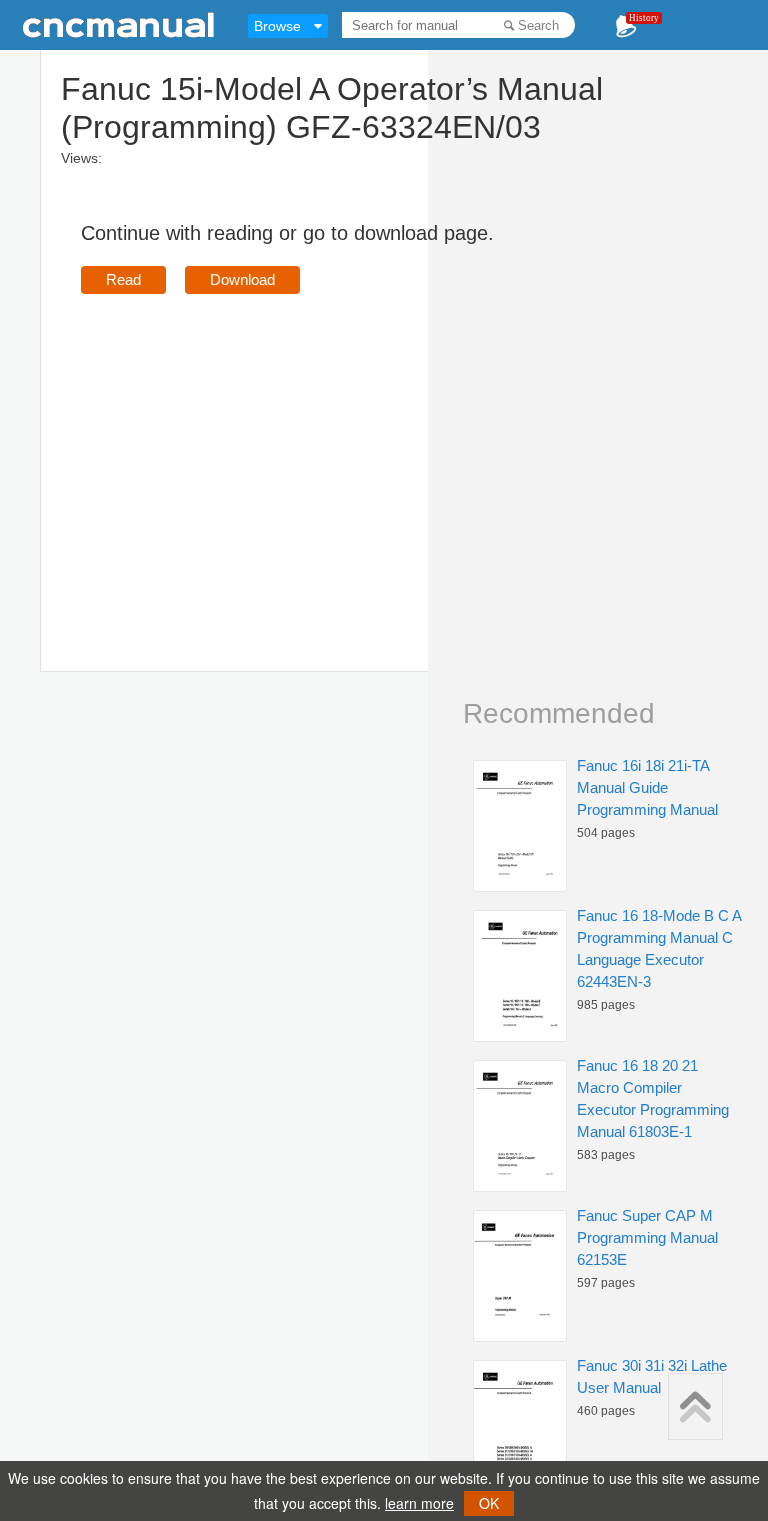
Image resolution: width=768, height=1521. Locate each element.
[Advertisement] (249, 454)
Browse (277, 26)
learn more (419, 1503)
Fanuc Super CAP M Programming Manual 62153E (647, 1237)
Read (123, 279)
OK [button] (489, 1503)
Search (538, 25)
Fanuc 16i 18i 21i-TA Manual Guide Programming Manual (647, 787)
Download (242, 279)
